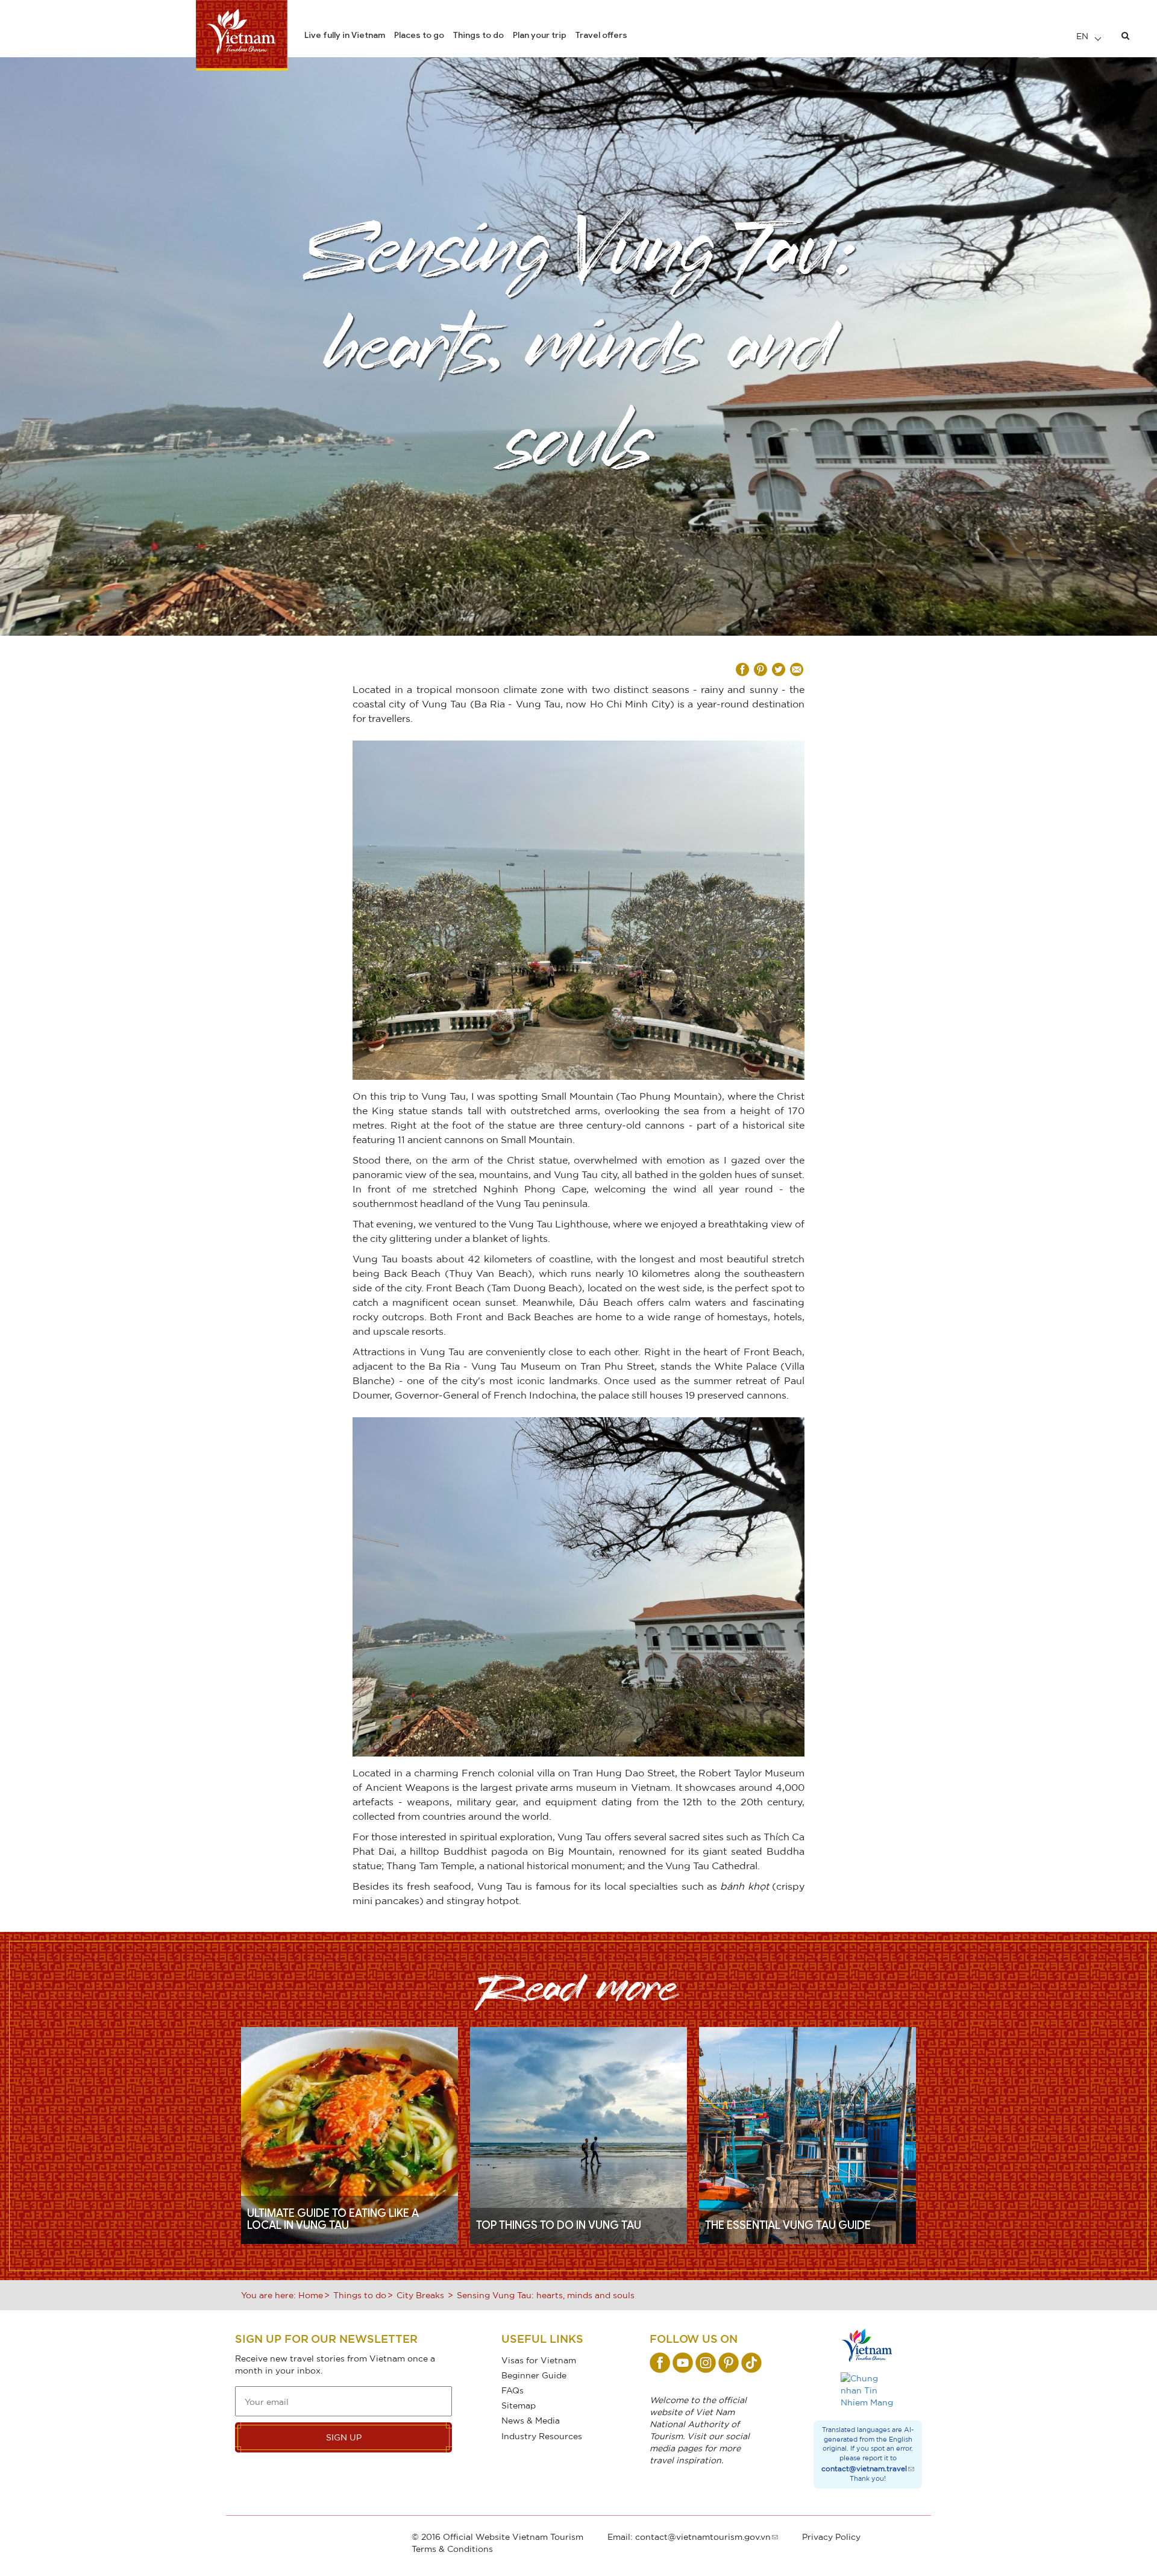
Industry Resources (542, 2436)
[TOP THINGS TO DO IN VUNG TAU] (578, 2134)
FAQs (513, 2390)
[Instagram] (706, 2363)
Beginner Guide (534, 2375)
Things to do (478, 35)
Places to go (419, 35)
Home (311, 2295)
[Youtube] (683, 2363)
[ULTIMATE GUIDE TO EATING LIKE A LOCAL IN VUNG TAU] (350, 2134)
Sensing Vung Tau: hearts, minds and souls (546, 2295)
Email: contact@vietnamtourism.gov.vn (689, 2537)
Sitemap (519, 2405)
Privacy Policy (831, 2537)
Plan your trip (540, 35)
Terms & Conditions (452, 2549)
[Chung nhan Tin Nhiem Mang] (868, 2390)
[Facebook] (660, 2363)
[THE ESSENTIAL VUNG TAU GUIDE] (807, 2134)
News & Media (531, 2420)
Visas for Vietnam (539, 2360)
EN (1083, 36)
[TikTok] (751, 2363)
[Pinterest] (729, 2363)
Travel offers (601, 35)
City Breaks (420, 2295)
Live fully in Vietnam (345, 35)
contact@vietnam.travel (864, 2468)
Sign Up (344, 2437)
